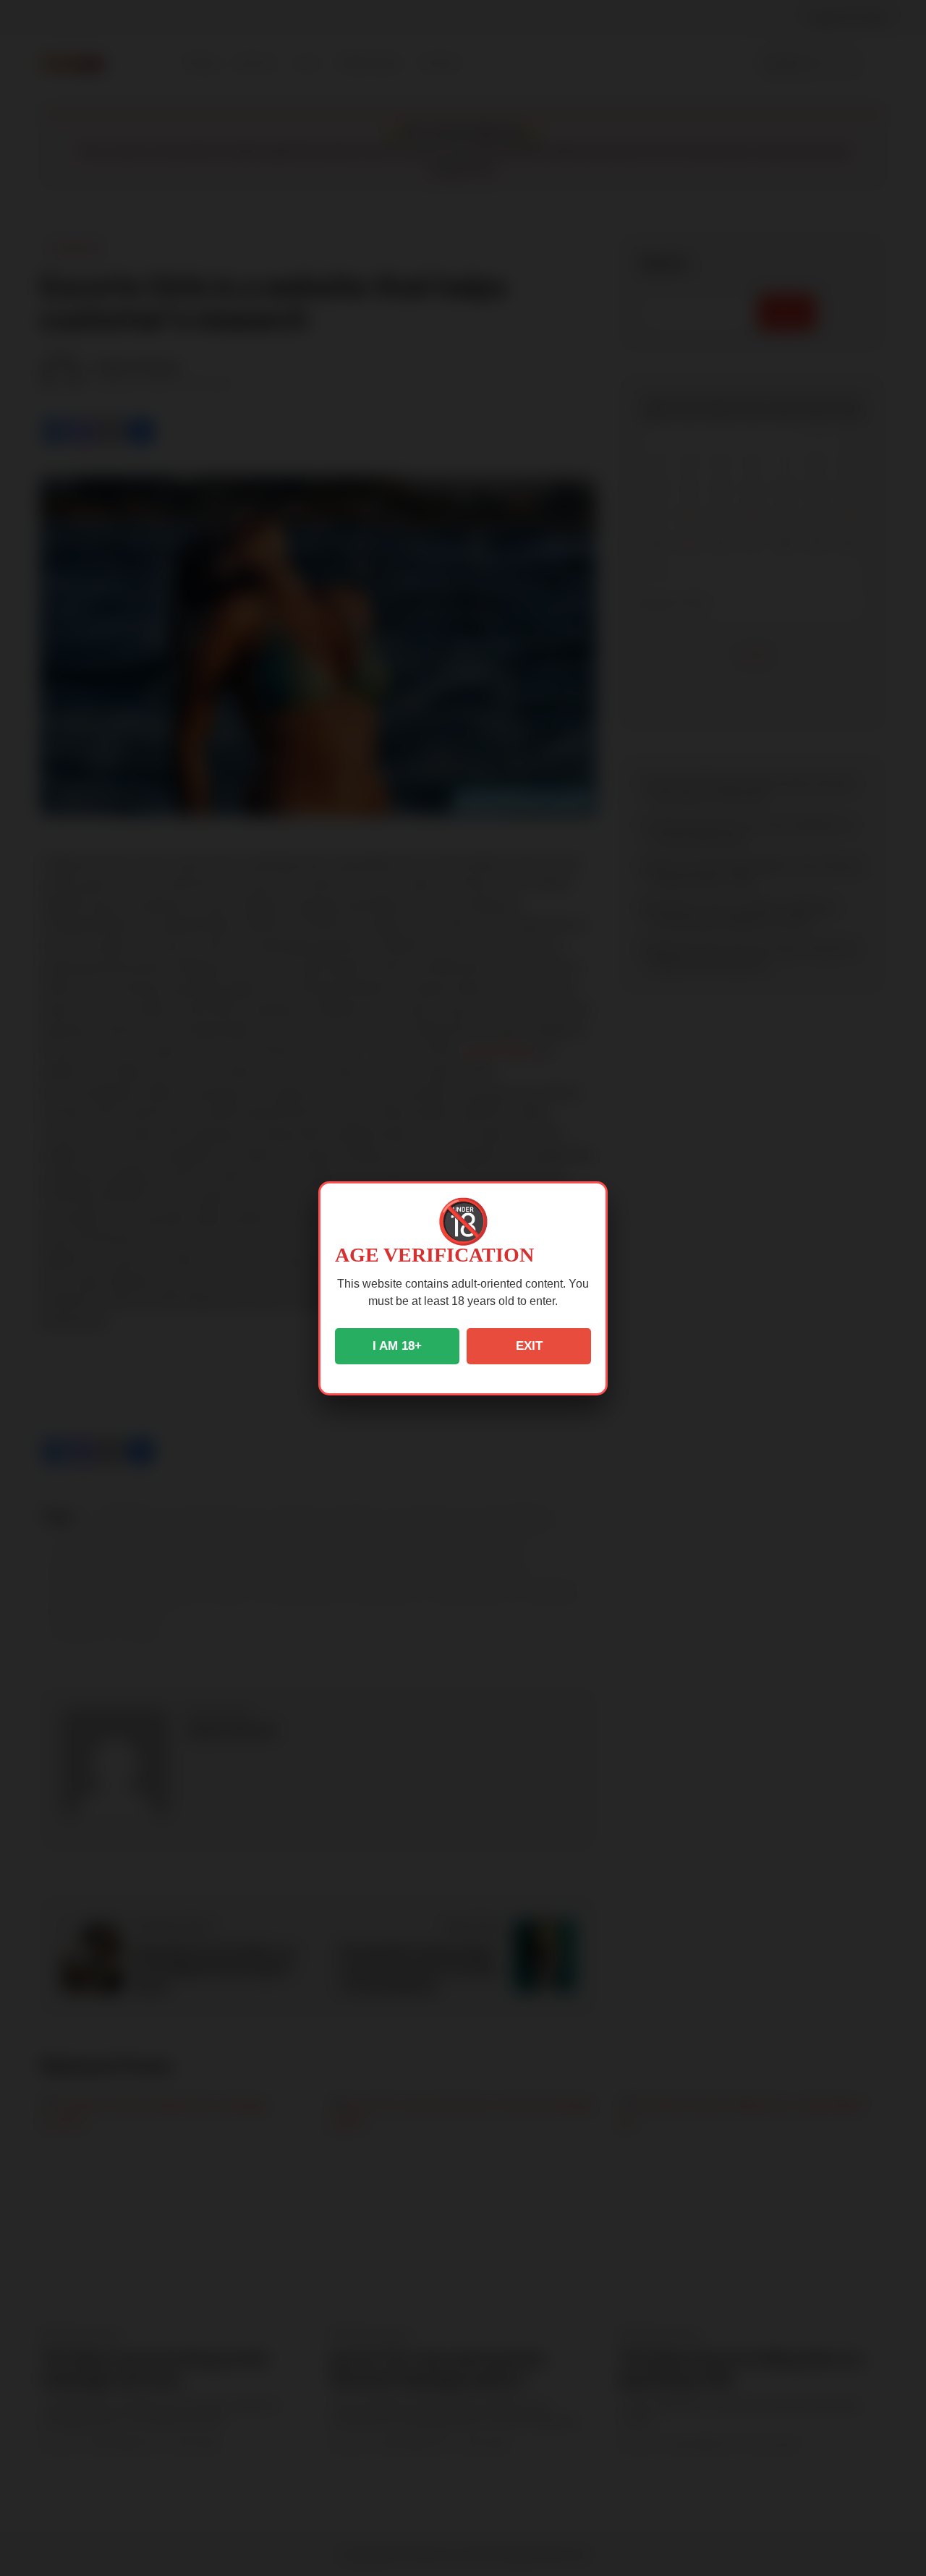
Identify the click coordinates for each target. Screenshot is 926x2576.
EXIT (529, 1346)
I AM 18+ (397, 1346)
